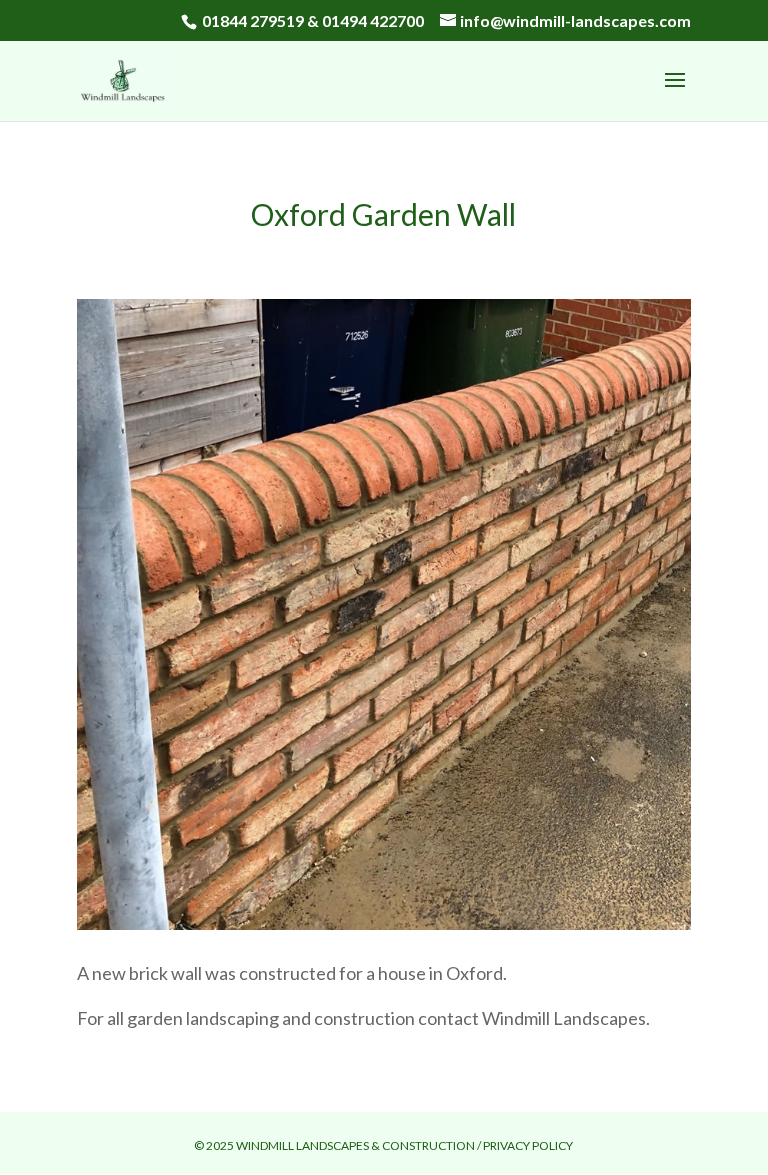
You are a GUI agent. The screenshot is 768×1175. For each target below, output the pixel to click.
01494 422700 (373, 20)
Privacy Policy (528, 1145)
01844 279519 (253, 20)
